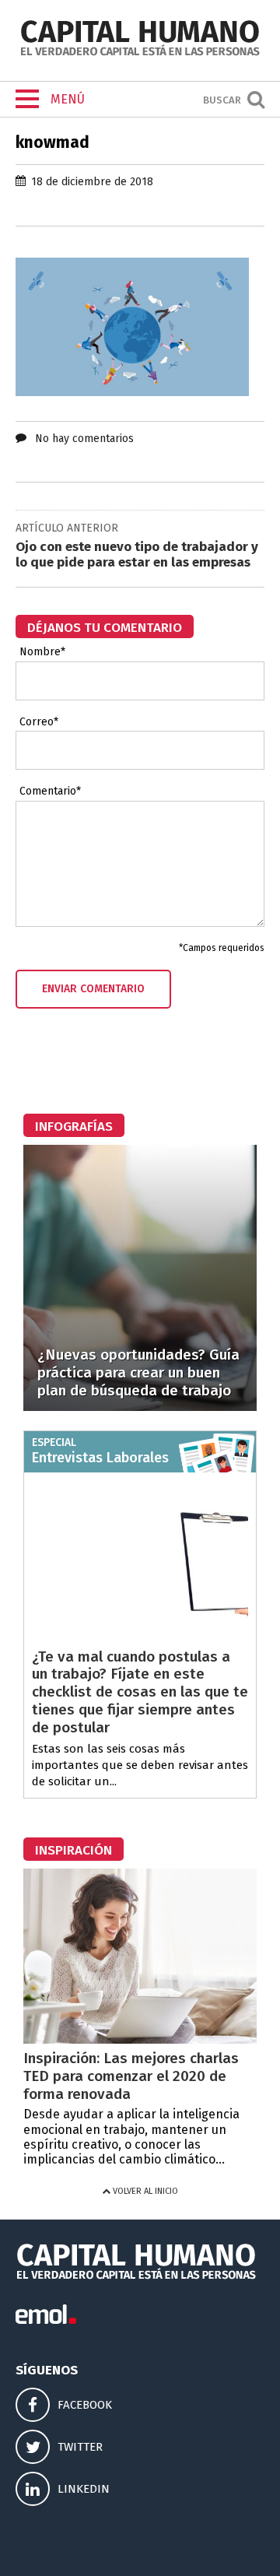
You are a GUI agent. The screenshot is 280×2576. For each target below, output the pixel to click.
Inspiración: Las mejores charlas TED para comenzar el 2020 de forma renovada (131, 2076)
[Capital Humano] (140, 54)
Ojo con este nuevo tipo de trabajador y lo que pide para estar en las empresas (137, 555)
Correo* (39, 722)
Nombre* (42, 652)
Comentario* (50, 791)
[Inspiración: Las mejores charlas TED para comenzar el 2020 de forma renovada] (140, 2039)
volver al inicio (144, 2191)
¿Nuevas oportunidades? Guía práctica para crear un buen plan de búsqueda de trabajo (138, 1372)
